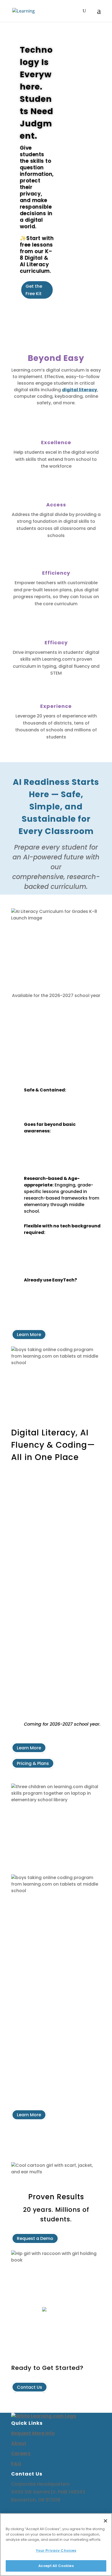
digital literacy (80, 390)
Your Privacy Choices (56, 2550)
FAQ (16, 2464)
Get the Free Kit (34, 290)
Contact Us (29, 2387)
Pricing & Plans (33, 1763)
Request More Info (33, 2433)
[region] (56, 2545)
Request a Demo (35, 2238)
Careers (21, 2453)
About (19, 2443)
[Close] (105, 2521)
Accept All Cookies (56, 2566)
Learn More (29, 1335)
